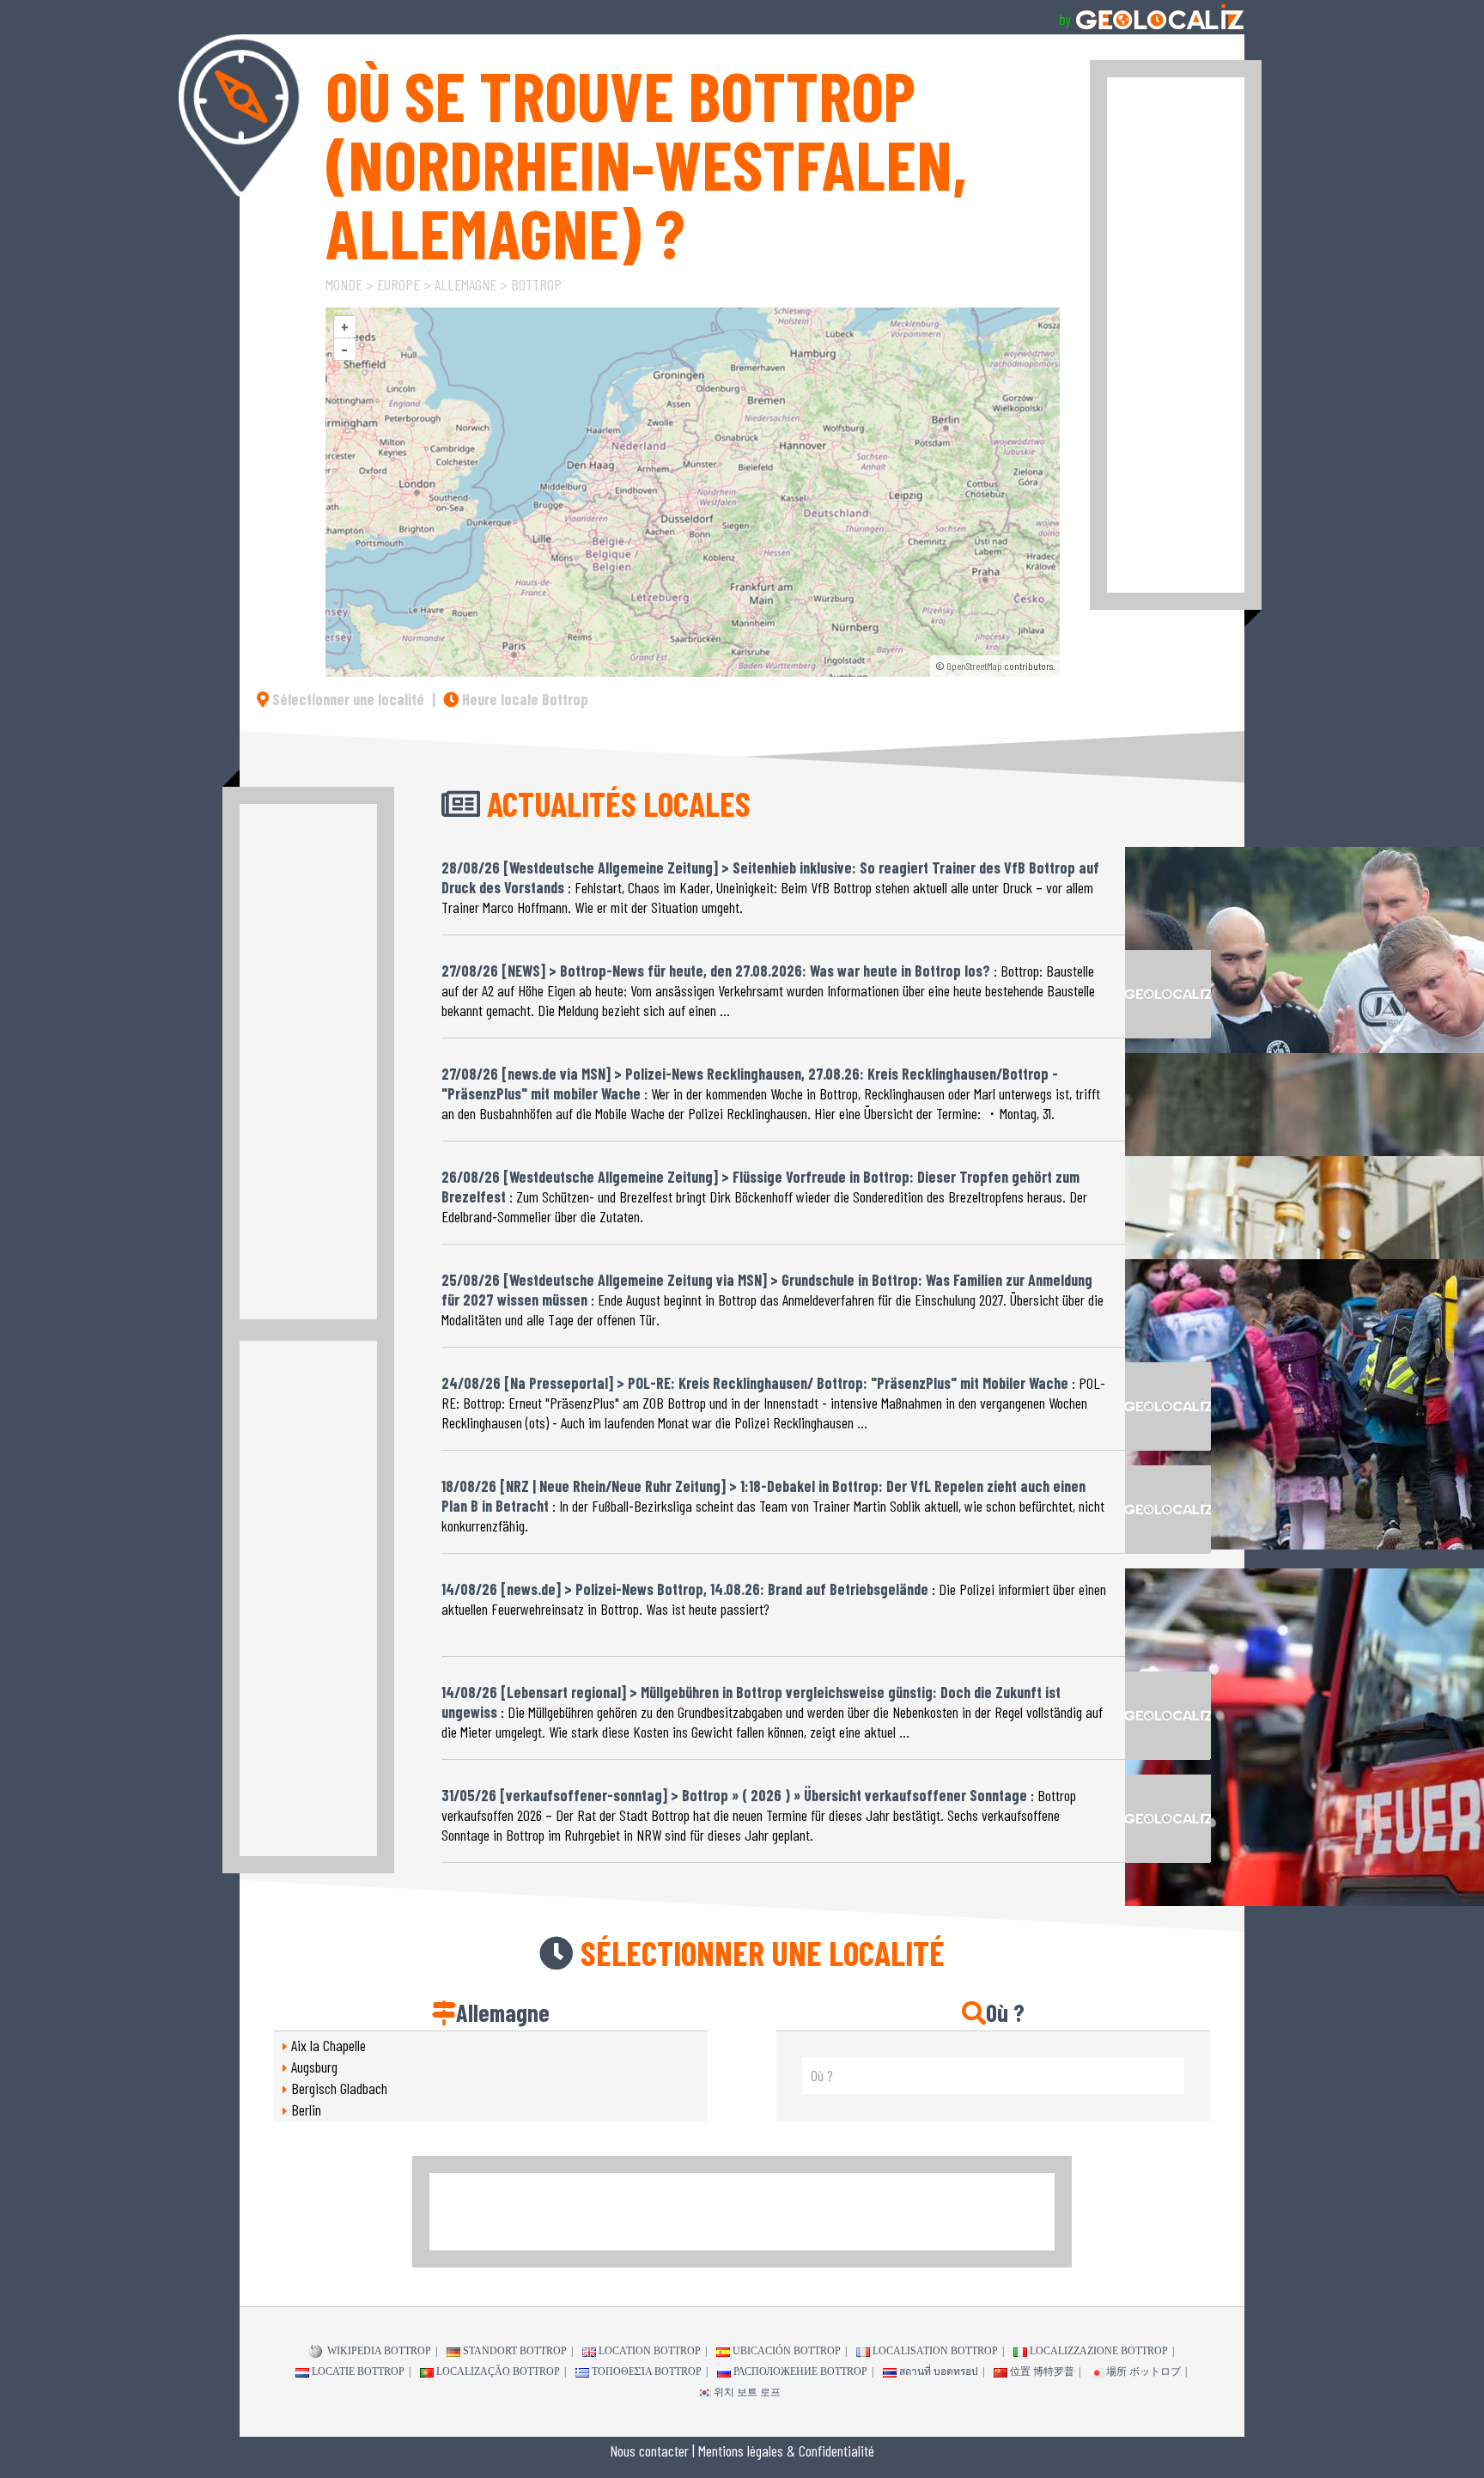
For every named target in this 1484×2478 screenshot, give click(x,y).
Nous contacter (649, 2451)
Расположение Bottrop (800, 2371)
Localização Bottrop (498, 2371)
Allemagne (465, 284)
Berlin (306, 2110)
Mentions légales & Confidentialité (786, 2451)
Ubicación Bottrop (787, 2351)
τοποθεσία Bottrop (647, 2371)
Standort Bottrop (515, 2351)
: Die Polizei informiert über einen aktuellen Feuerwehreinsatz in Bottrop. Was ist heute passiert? (774, 1599)
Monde (344, 284)
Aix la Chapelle (328, 2045)
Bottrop (536, 284)
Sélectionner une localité (347, 699)
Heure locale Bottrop (523, 699)
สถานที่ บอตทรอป (939, 2371)
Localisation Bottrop (935, 2351)
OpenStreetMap (974, 666)
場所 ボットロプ (1143, 2371)
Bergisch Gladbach (339, 2088)
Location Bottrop (650, 2351)
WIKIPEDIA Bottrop (378, 2351)
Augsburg (314, 2067)
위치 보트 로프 (747, 2392)
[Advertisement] (1176, 335)
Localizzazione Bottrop (1099, 2351)
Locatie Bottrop (358, 2371)
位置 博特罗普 (1042, 2371)
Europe (398, 284)
